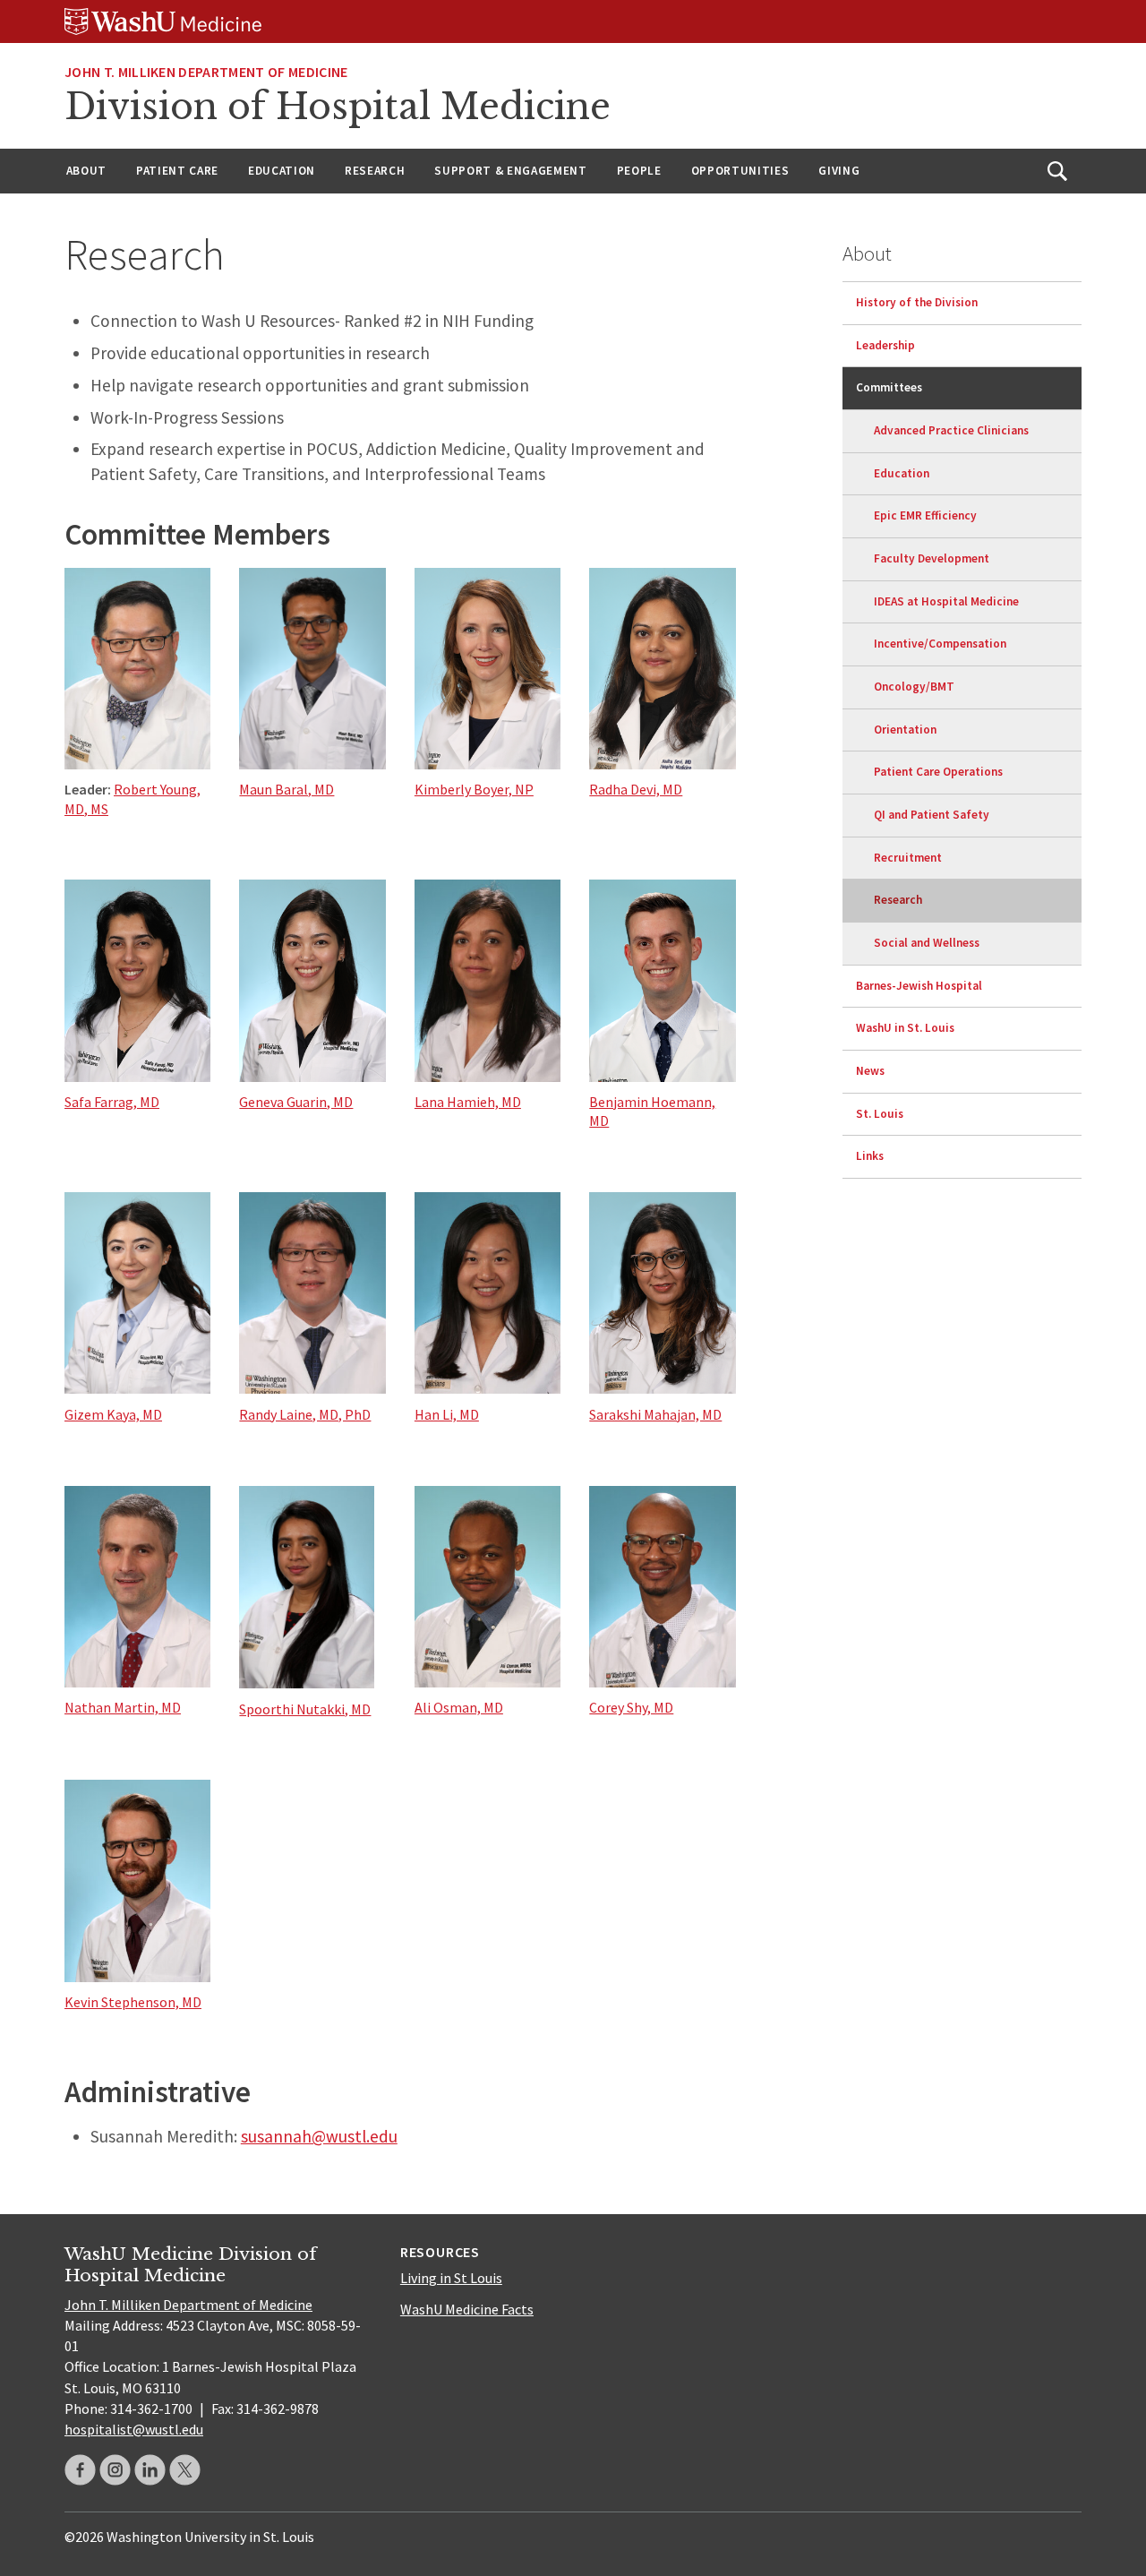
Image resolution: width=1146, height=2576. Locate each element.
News (870, 1071)
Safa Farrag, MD (112, 1102)
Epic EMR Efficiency (925, 515)
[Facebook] (80, 2470)
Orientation (905, 730)
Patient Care (177, 171)
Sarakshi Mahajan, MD (655, 1414)
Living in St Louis (451, 2278)
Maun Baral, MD (286, 789)
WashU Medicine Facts (467, 2309)
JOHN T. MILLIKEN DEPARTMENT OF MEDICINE (206, 72)
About (86, 171)
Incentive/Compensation (940, 644)
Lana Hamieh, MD (468, 1102)
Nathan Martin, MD (123, 1707)
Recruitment (908, 858)
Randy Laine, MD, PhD (305, 1414)
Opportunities (740, 171)
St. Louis (880, 1114)
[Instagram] (115, 2470)
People (639, 171)
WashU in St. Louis (905, 1028)
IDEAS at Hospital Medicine (946, 601)
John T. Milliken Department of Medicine (188, 2305)
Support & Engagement (510, 171)
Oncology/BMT (914, 687)
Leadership (885, 345)
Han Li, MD (447, 1414)
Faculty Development (932, 558)
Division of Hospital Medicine (338, 107)
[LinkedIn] (150, 2470)
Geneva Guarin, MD (296, 1102)
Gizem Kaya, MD (113, 1414)
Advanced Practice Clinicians (951, 430)
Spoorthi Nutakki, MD (305, 1709)
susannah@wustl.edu (319, 2136)
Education (282, 171)
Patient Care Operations (938, 772)
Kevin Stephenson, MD (133, 2002)
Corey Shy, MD (631, 1707)
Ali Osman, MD (459, 1707)
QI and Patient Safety (932, 815)
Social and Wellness (927, 943)
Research (375, 171)
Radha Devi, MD (636, 789)
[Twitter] (185, 2470)
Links (870, 1156)
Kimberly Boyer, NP (474, 789)
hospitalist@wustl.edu (134, 2429)
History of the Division (917, 302)
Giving (839, 171)
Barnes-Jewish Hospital (919, 986)
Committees (889, 387)
